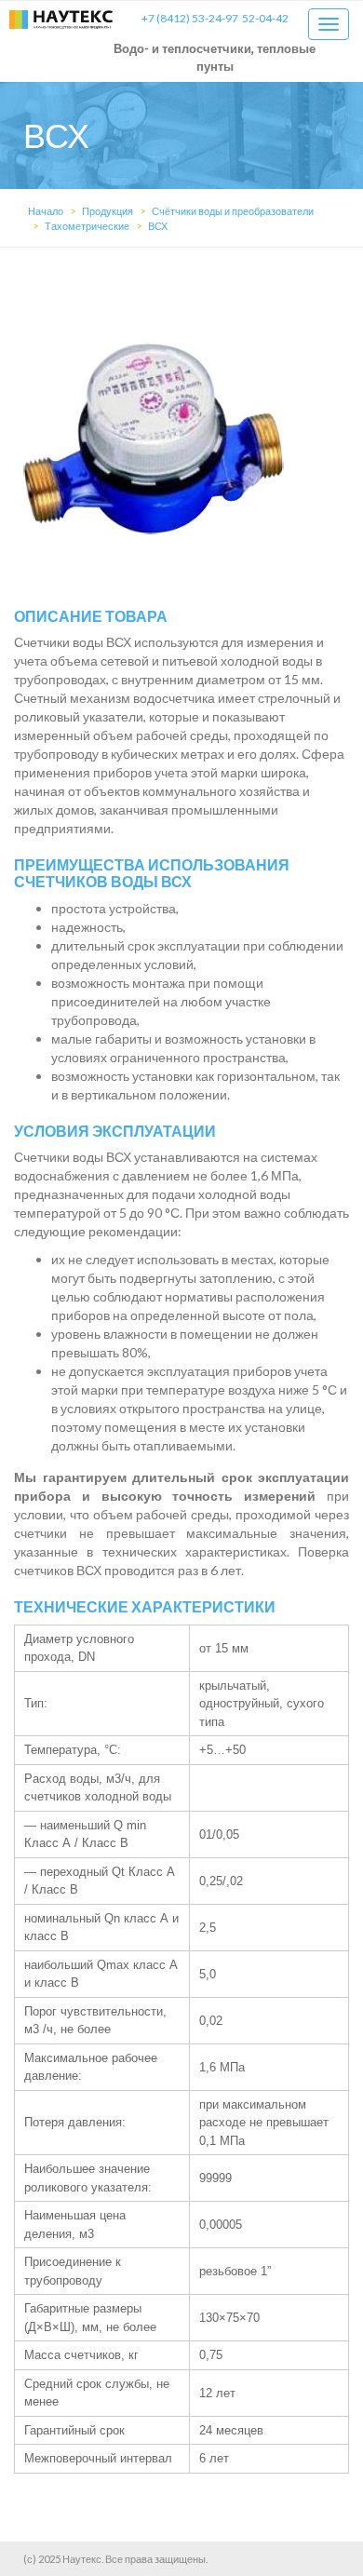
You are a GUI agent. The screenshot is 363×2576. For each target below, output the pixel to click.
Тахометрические (87, 226)
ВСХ (158, 226)
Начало (46, 211)
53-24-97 (190, 18)
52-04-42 (265, 18)
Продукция (108, 211)
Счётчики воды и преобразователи (233, 211)
